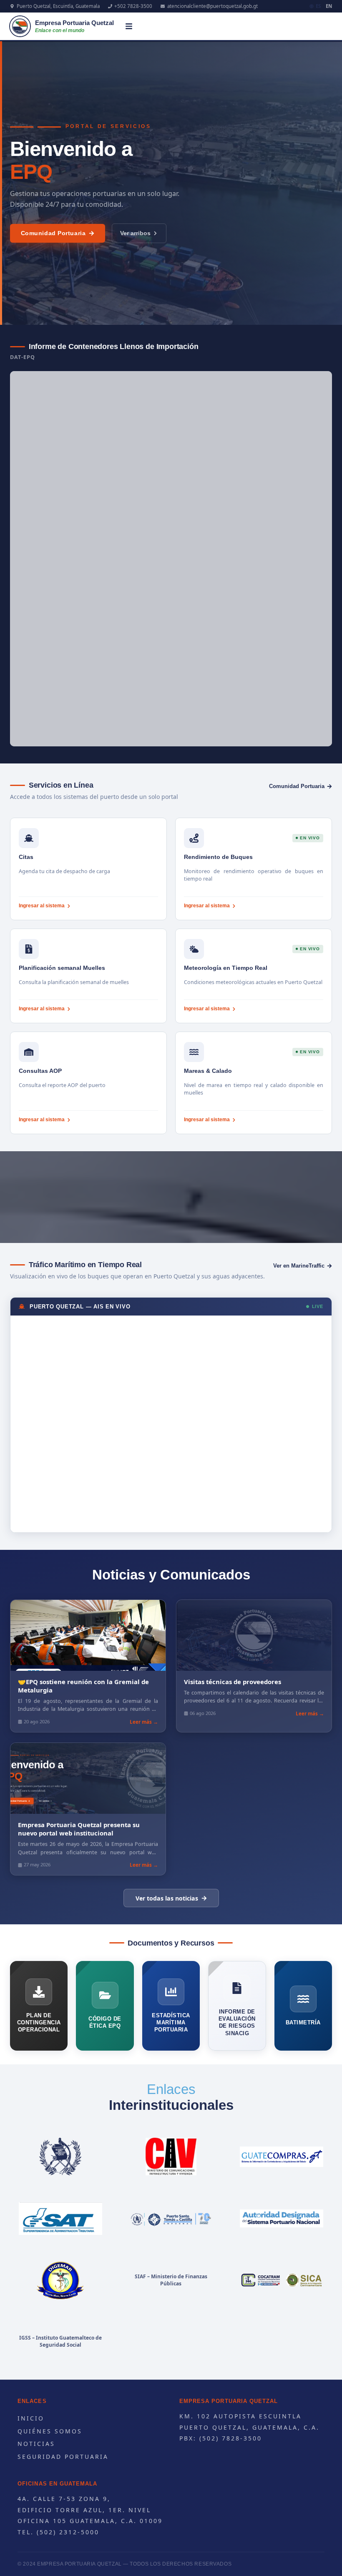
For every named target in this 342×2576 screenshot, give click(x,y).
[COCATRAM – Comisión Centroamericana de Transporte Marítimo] (282, 2280)
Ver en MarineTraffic (299, 1266)
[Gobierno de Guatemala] (60, 2157)
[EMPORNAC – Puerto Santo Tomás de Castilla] (171, 2218)
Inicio (31, 2418)
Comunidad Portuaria (53, 233)
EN (329, 6)
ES (318, 6)
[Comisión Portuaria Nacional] (282, 2218)
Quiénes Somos (50, 2431)
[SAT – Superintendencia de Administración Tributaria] (60, 2218)
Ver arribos (135, 233)
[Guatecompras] (282, 2157)
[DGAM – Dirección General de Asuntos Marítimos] (60, 2280)
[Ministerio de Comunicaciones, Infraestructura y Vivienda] (171, 2157)
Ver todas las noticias (167, 1898)
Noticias (36, 2444)
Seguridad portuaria (63, 2457)
